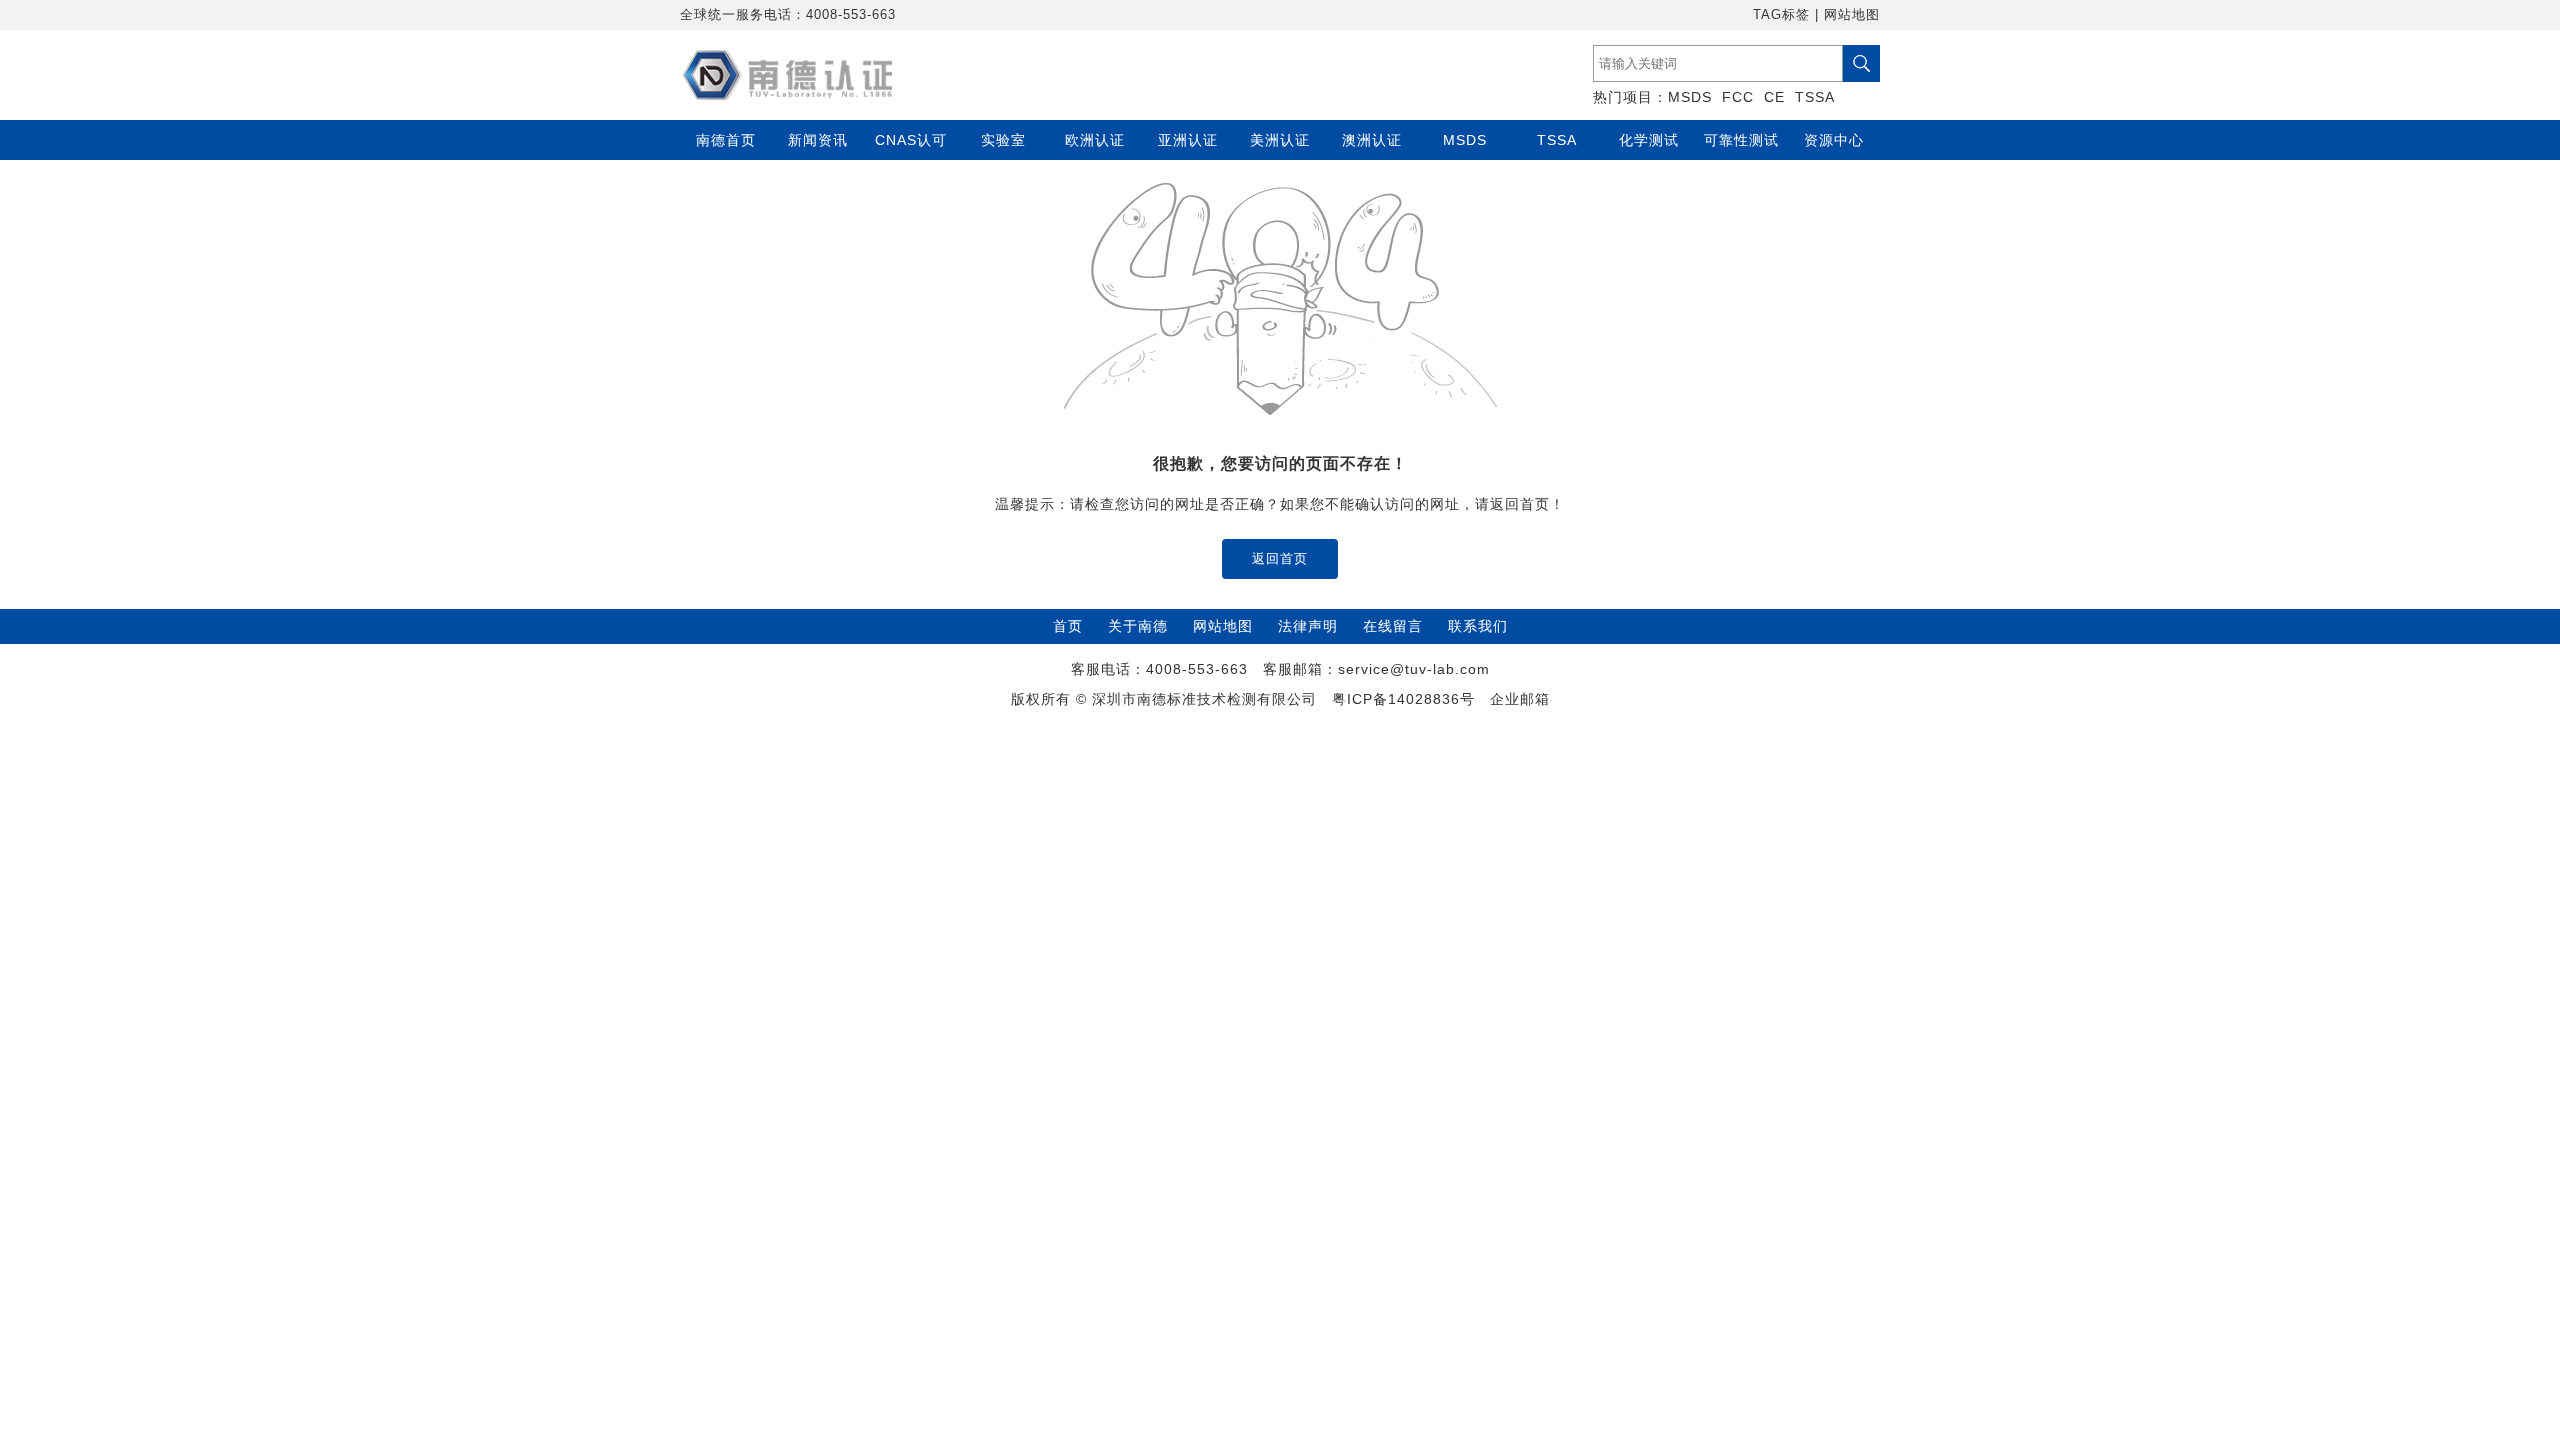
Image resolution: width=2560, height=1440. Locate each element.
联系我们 (1478, 626)
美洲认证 (1280, 140)
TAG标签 (1781, 14)
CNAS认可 (911, 140)
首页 (1068, 626)
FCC (1738, 97)
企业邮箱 (1520, 699)
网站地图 (1852, 14)
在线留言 (1393, 626)
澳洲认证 (1372, 140)
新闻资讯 (818, 140)
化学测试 (1649, 140)
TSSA (1815, 97)
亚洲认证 (1188, 140)
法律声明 (1308, 626)
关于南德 (1138, 626)
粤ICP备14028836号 (1403, 699)
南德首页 (726, 140)
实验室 (1003, 140)
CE (1774, 97)
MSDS (1690, 97)
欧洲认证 (1095, 140)
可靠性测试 (1741, 140)
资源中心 (1834, 140)
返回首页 (1280, 558)
